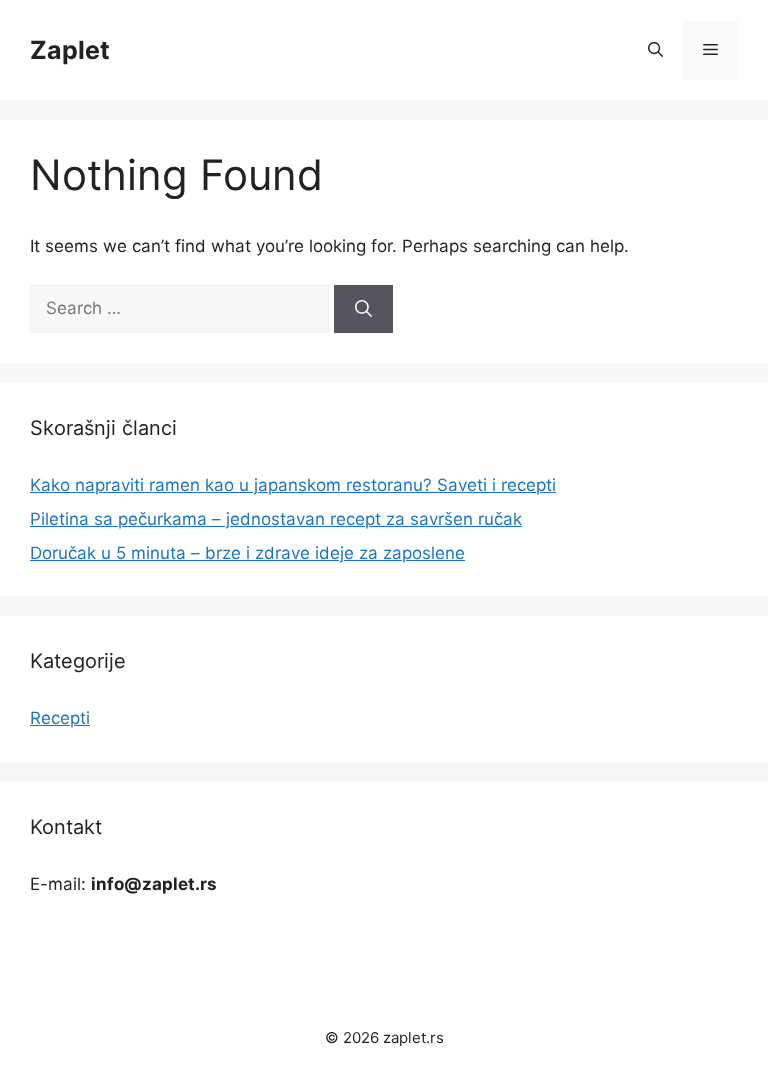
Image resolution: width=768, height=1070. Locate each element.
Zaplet (70, 50)
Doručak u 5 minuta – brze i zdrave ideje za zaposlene (247, 553)
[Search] (363, 309)
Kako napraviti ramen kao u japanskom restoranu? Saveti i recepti (293, 485)
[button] (655, 50)
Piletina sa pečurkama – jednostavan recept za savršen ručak (276, 519)
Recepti (60, 718)
